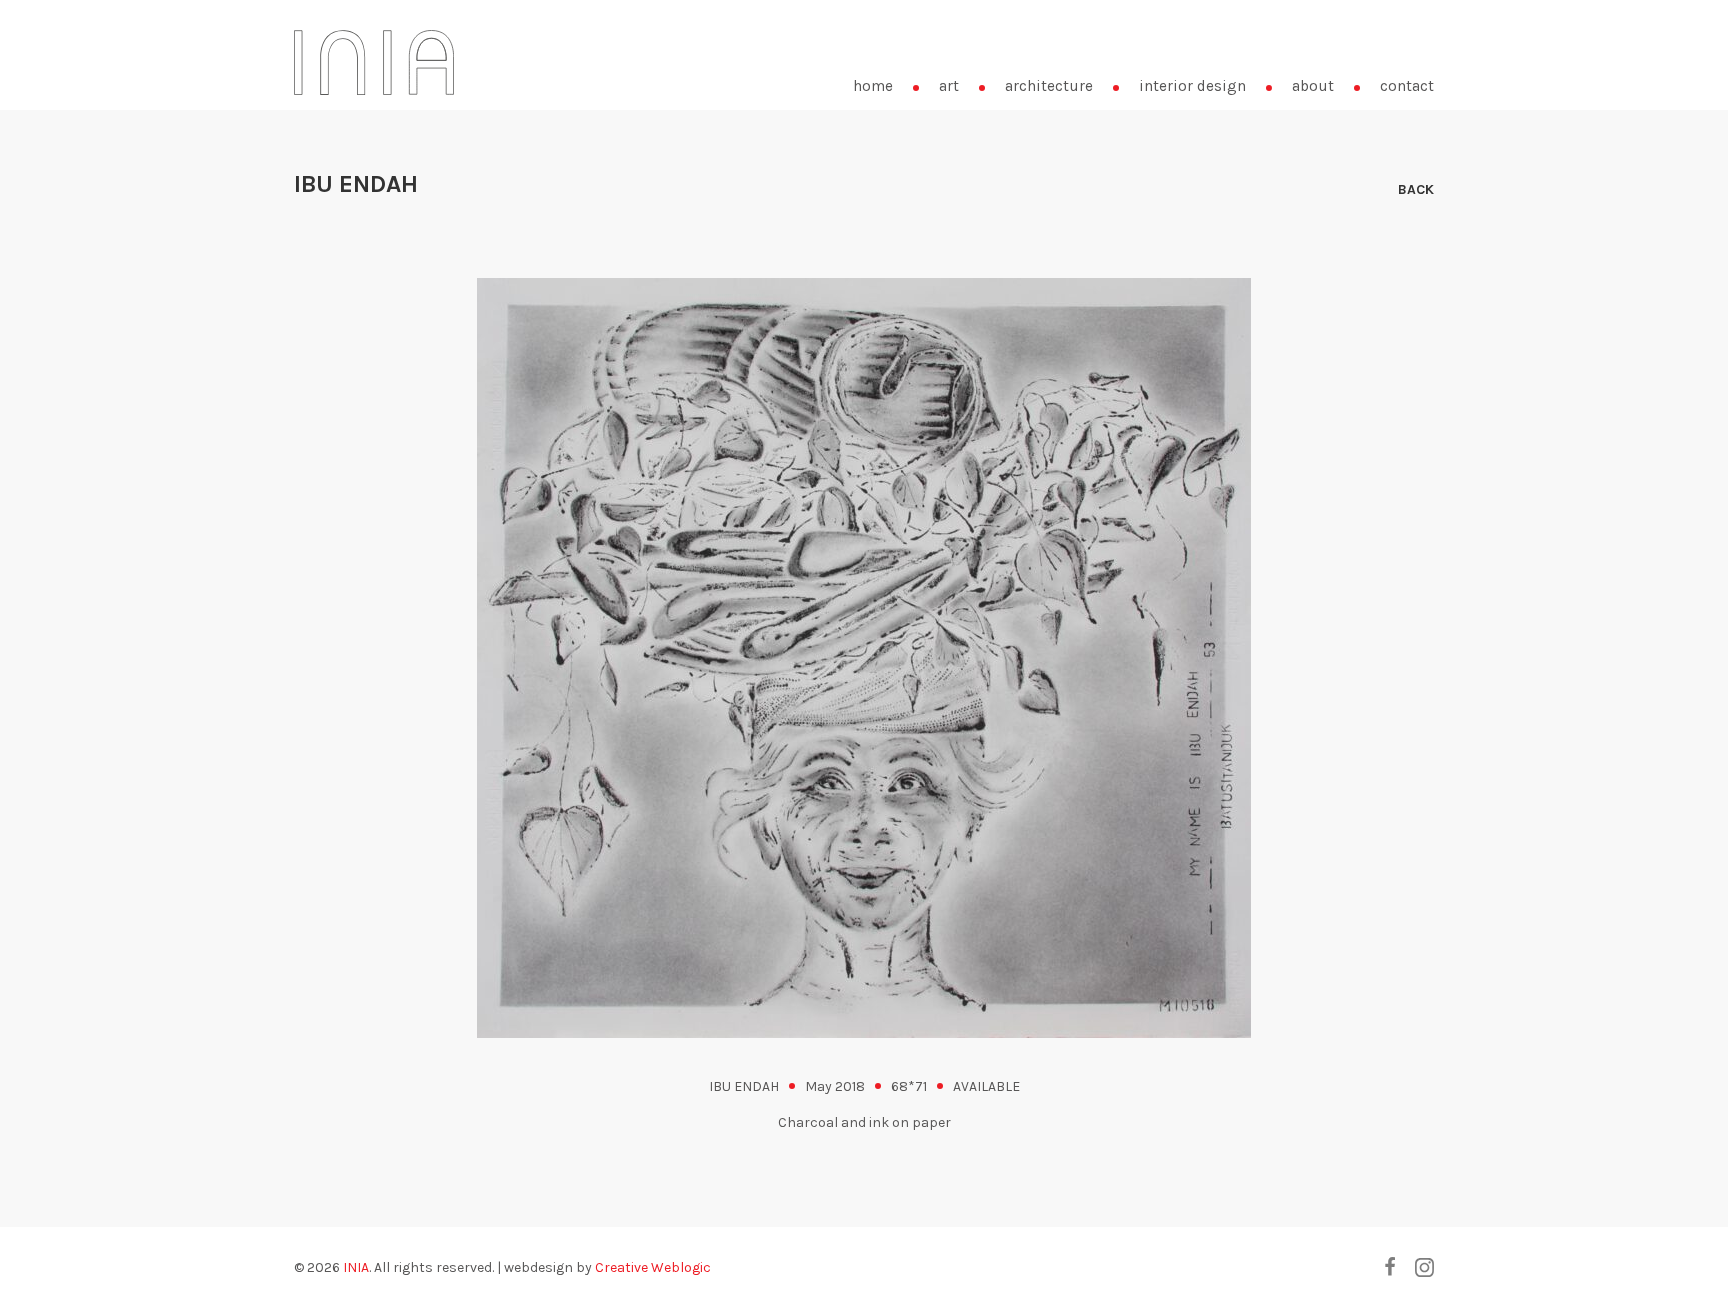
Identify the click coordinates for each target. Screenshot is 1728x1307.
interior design (1192, 86)
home (873, 86)
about (1313, 86)
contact (1407, 86)
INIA (356, 1267)
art (949, 86)
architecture (1049, 86)
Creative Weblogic (653, 1267)
